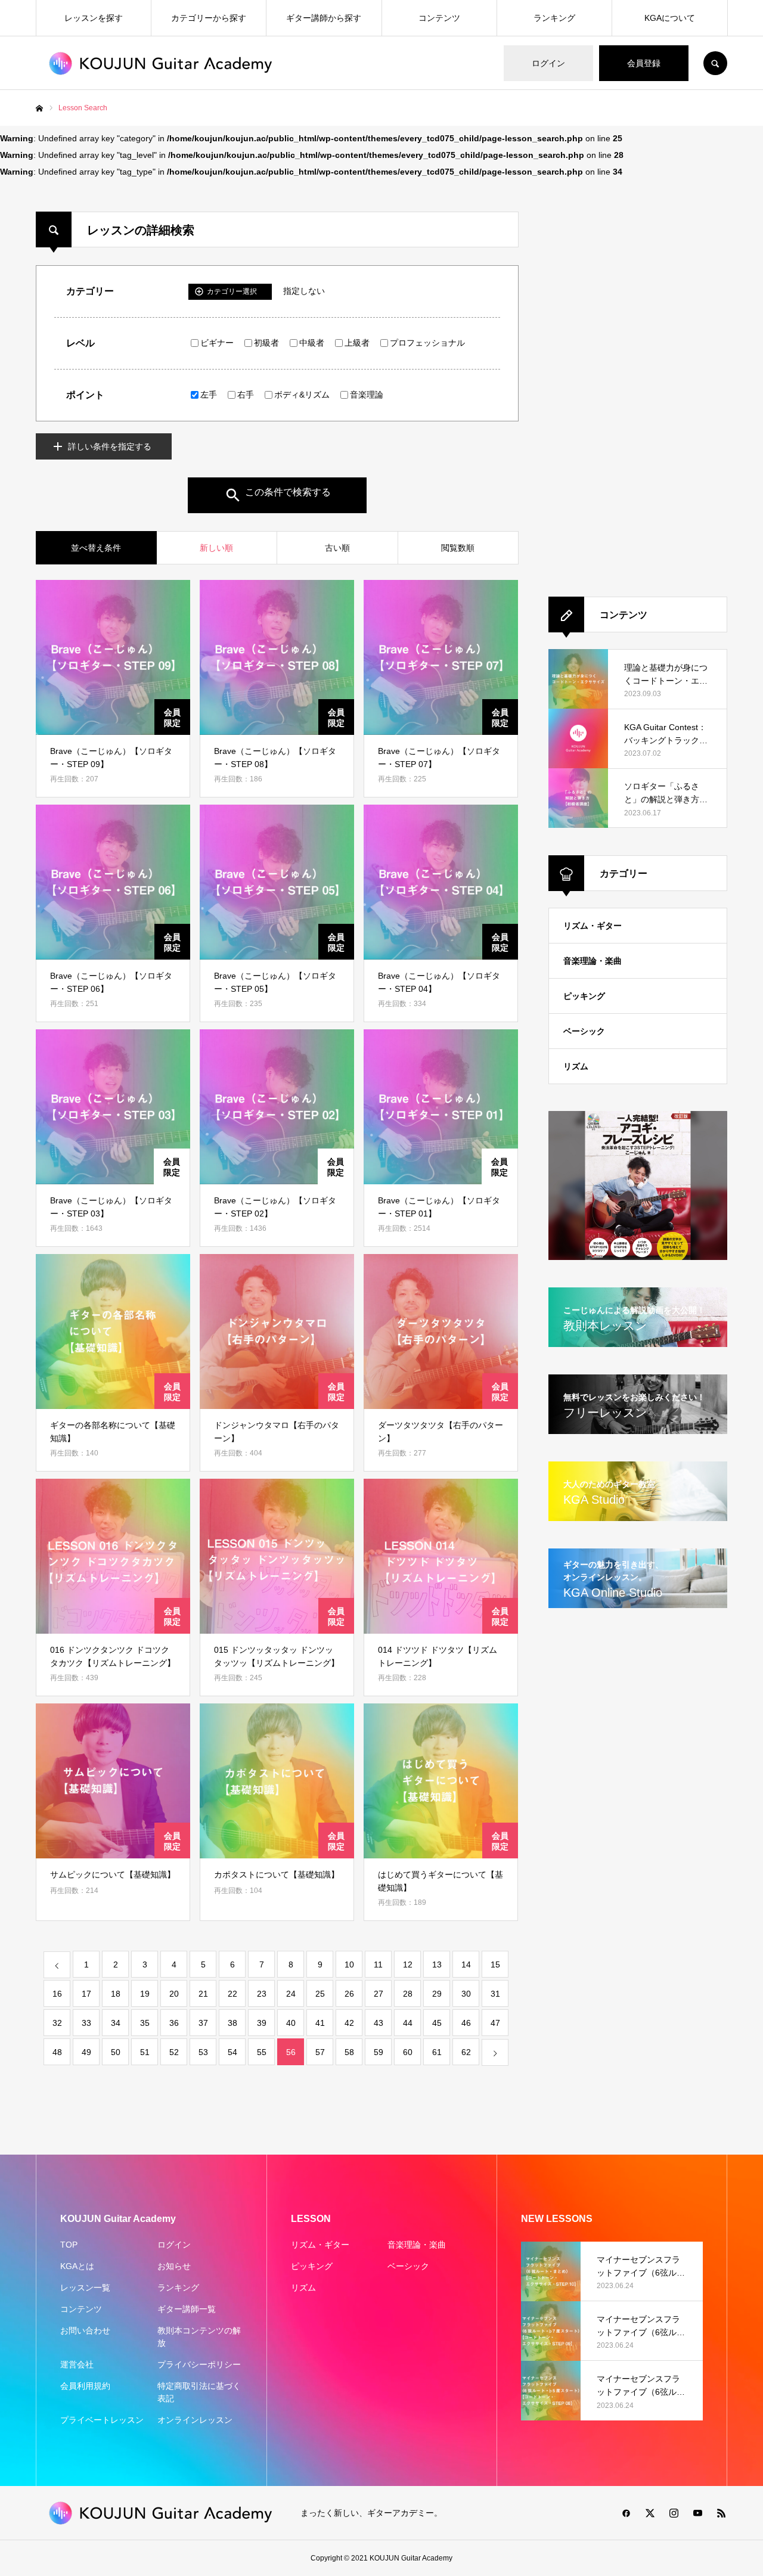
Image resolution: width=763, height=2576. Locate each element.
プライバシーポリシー (199, 2364)
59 (379, 2052)
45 (437, 2023)
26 (349, 1994)
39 (262, 2023)
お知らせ (174, 2266)
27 (379, 1994)
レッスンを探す (94, 18)
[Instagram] (674, 2513)
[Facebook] (626, 2513)
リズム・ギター (593, 926)
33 (86, 2023)
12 (408, 1964)
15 (495, 1964)
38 (232, 2023)
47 (495, 2023)
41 (320, 2023)
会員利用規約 (85, 2386)
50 (116, 2052)
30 (466, 1994)
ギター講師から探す (324, 18)
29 (437, 1994)
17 (86, 1994)
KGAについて (670, 18)
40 (291, 2023)
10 (349, 1964)
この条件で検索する (288, 492)
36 (174, 2023)
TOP (69, 2245)
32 (57, 2023)
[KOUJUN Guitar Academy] (161, 63)
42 (349, 2023)
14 (466, 1964)
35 (145, 2023)
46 (466, 2023)
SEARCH (715, 63)
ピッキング (584, 996)
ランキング (554, 18)
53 (203, 2052)
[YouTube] (697, 2513)
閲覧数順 (458, 548)
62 (466, 2052)
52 (174, 2052)
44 (408, 2023)
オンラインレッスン (195, 2420)
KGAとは (77, 2266)
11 (378, 1964)
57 (320, 2052)
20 (174, 1994)
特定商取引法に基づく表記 (199, 2392)
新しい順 (216, 548)
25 (320, 1994)
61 (437, 2052)
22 (232, 1994)
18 (116, 1994)
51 (145, 2052)
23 (262, 1994)
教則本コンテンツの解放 (199, 2337)
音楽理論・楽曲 (593, 961)
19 (145, 1994)
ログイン (548, 63)
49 (86, 2052)
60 (408, 2052)
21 (203, 1994)
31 (495, 1994)
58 (349, 2052)
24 (291, 1994)
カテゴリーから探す (209, 18)
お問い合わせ (85, 2330)
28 (408, 1994)
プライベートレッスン (102, 2420)
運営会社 (77, 2364)
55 (262, 2052)
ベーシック (584, 1031)
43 (379, 2023)
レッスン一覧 (85, 2288)
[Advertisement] (592, 390)
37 (203, 2023)
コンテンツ (439, 18)
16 (57, 1994)
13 (437, 1964)
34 (116, 2023)
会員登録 (644, 63)
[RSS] (721, 2513)
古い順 (337, 548)
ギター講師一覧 (187, 2309)
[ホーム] (39, 108)
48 (57, 2052)
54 (232, 2052)
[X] (650, 2513)
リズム (576, 1066)
